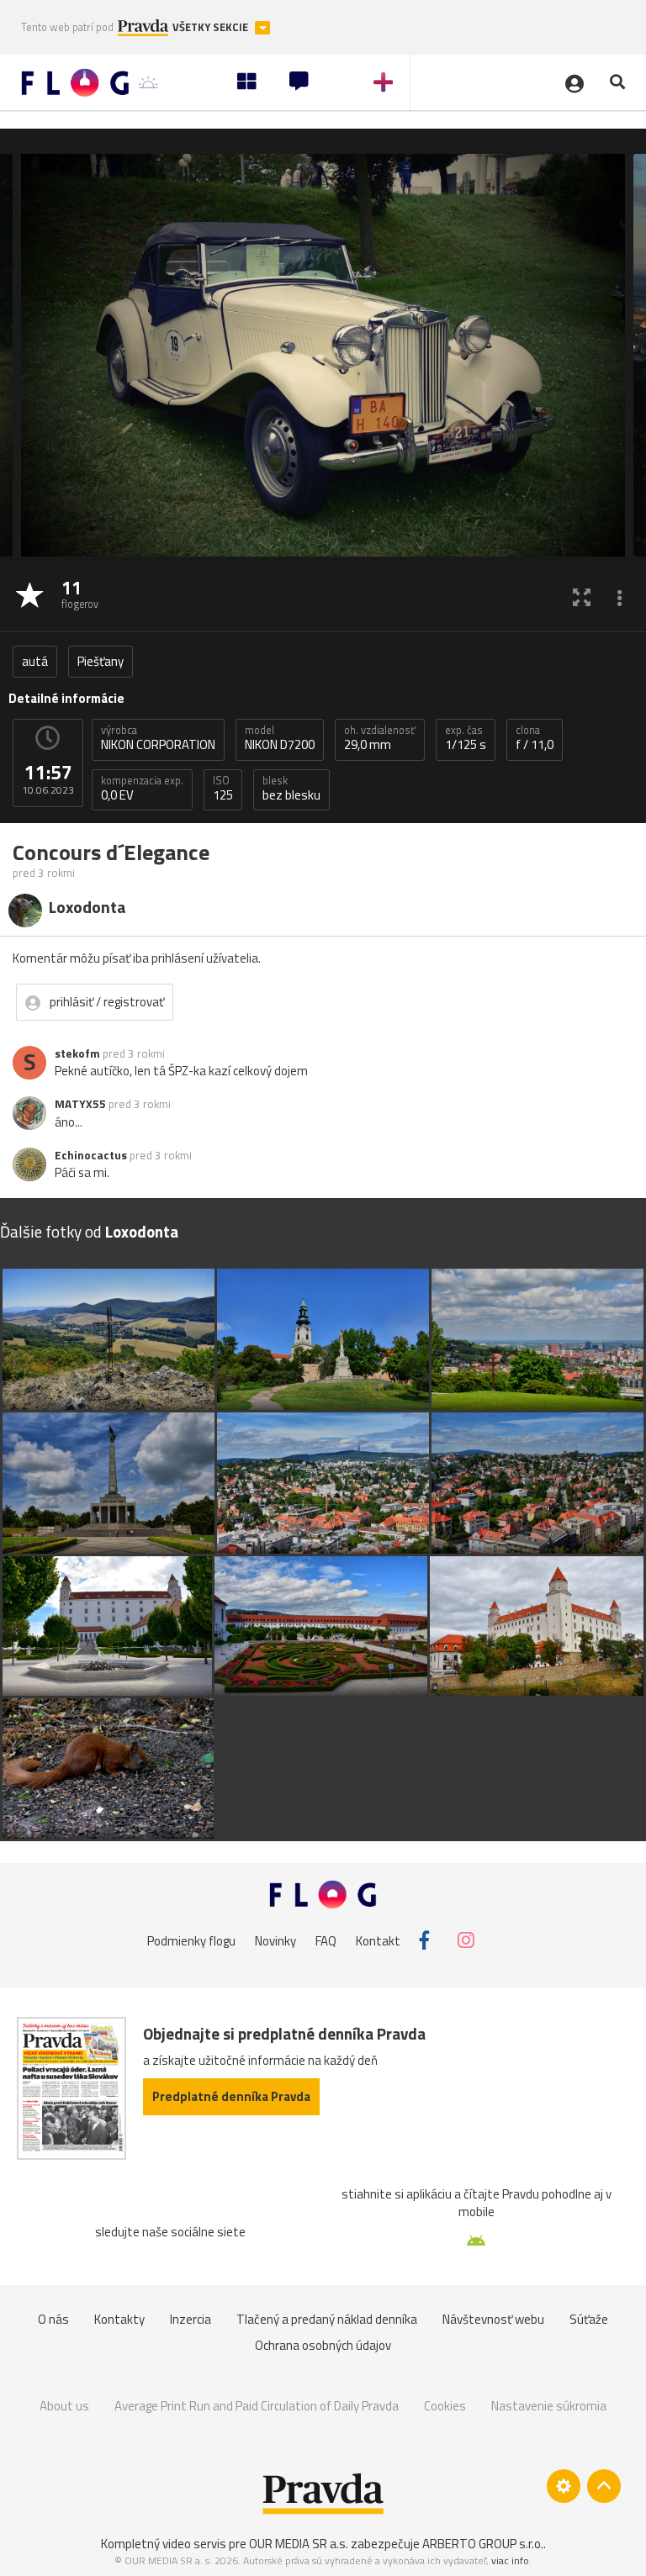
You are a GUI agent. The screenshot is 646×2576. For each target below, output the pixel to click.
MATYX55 (80, 1104)
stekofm (77, 1053)
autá (35, 661)
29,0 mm (380, 738)
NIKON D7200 (280, 738)
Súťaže (589, 2319)
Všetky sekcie (212, 27)
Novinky (275, 1940)
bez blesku (291, 789)
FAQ (326, 1940)
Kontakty (119, 2319)
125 (223, 789)
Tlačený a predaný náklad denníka (327, 2319)
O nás (53, 2319)
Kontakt (378, 1940)
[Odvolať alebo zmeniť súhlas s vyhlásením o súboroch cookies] (564, 2486)
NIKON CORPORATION (158, 738)
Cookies (445, 2406)
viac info (510, 2560)
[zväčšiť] (582, 596)
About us (64, 2406)
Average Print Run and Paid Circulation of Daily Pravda (257, 2406)
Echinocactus (91, 1155)
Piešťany (101, 661)
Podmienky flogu (191, 1940)
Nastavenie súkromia (549, 2406)
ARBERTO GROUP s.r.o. (483, 2544)
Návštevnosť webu (493, 2319)
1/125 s (466, 738)
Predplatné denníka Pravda (231, 2096)
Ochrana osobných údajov (323, 2345)
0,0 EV (142, 789)
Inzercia (191, 2319)
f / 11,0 (535, 738)
